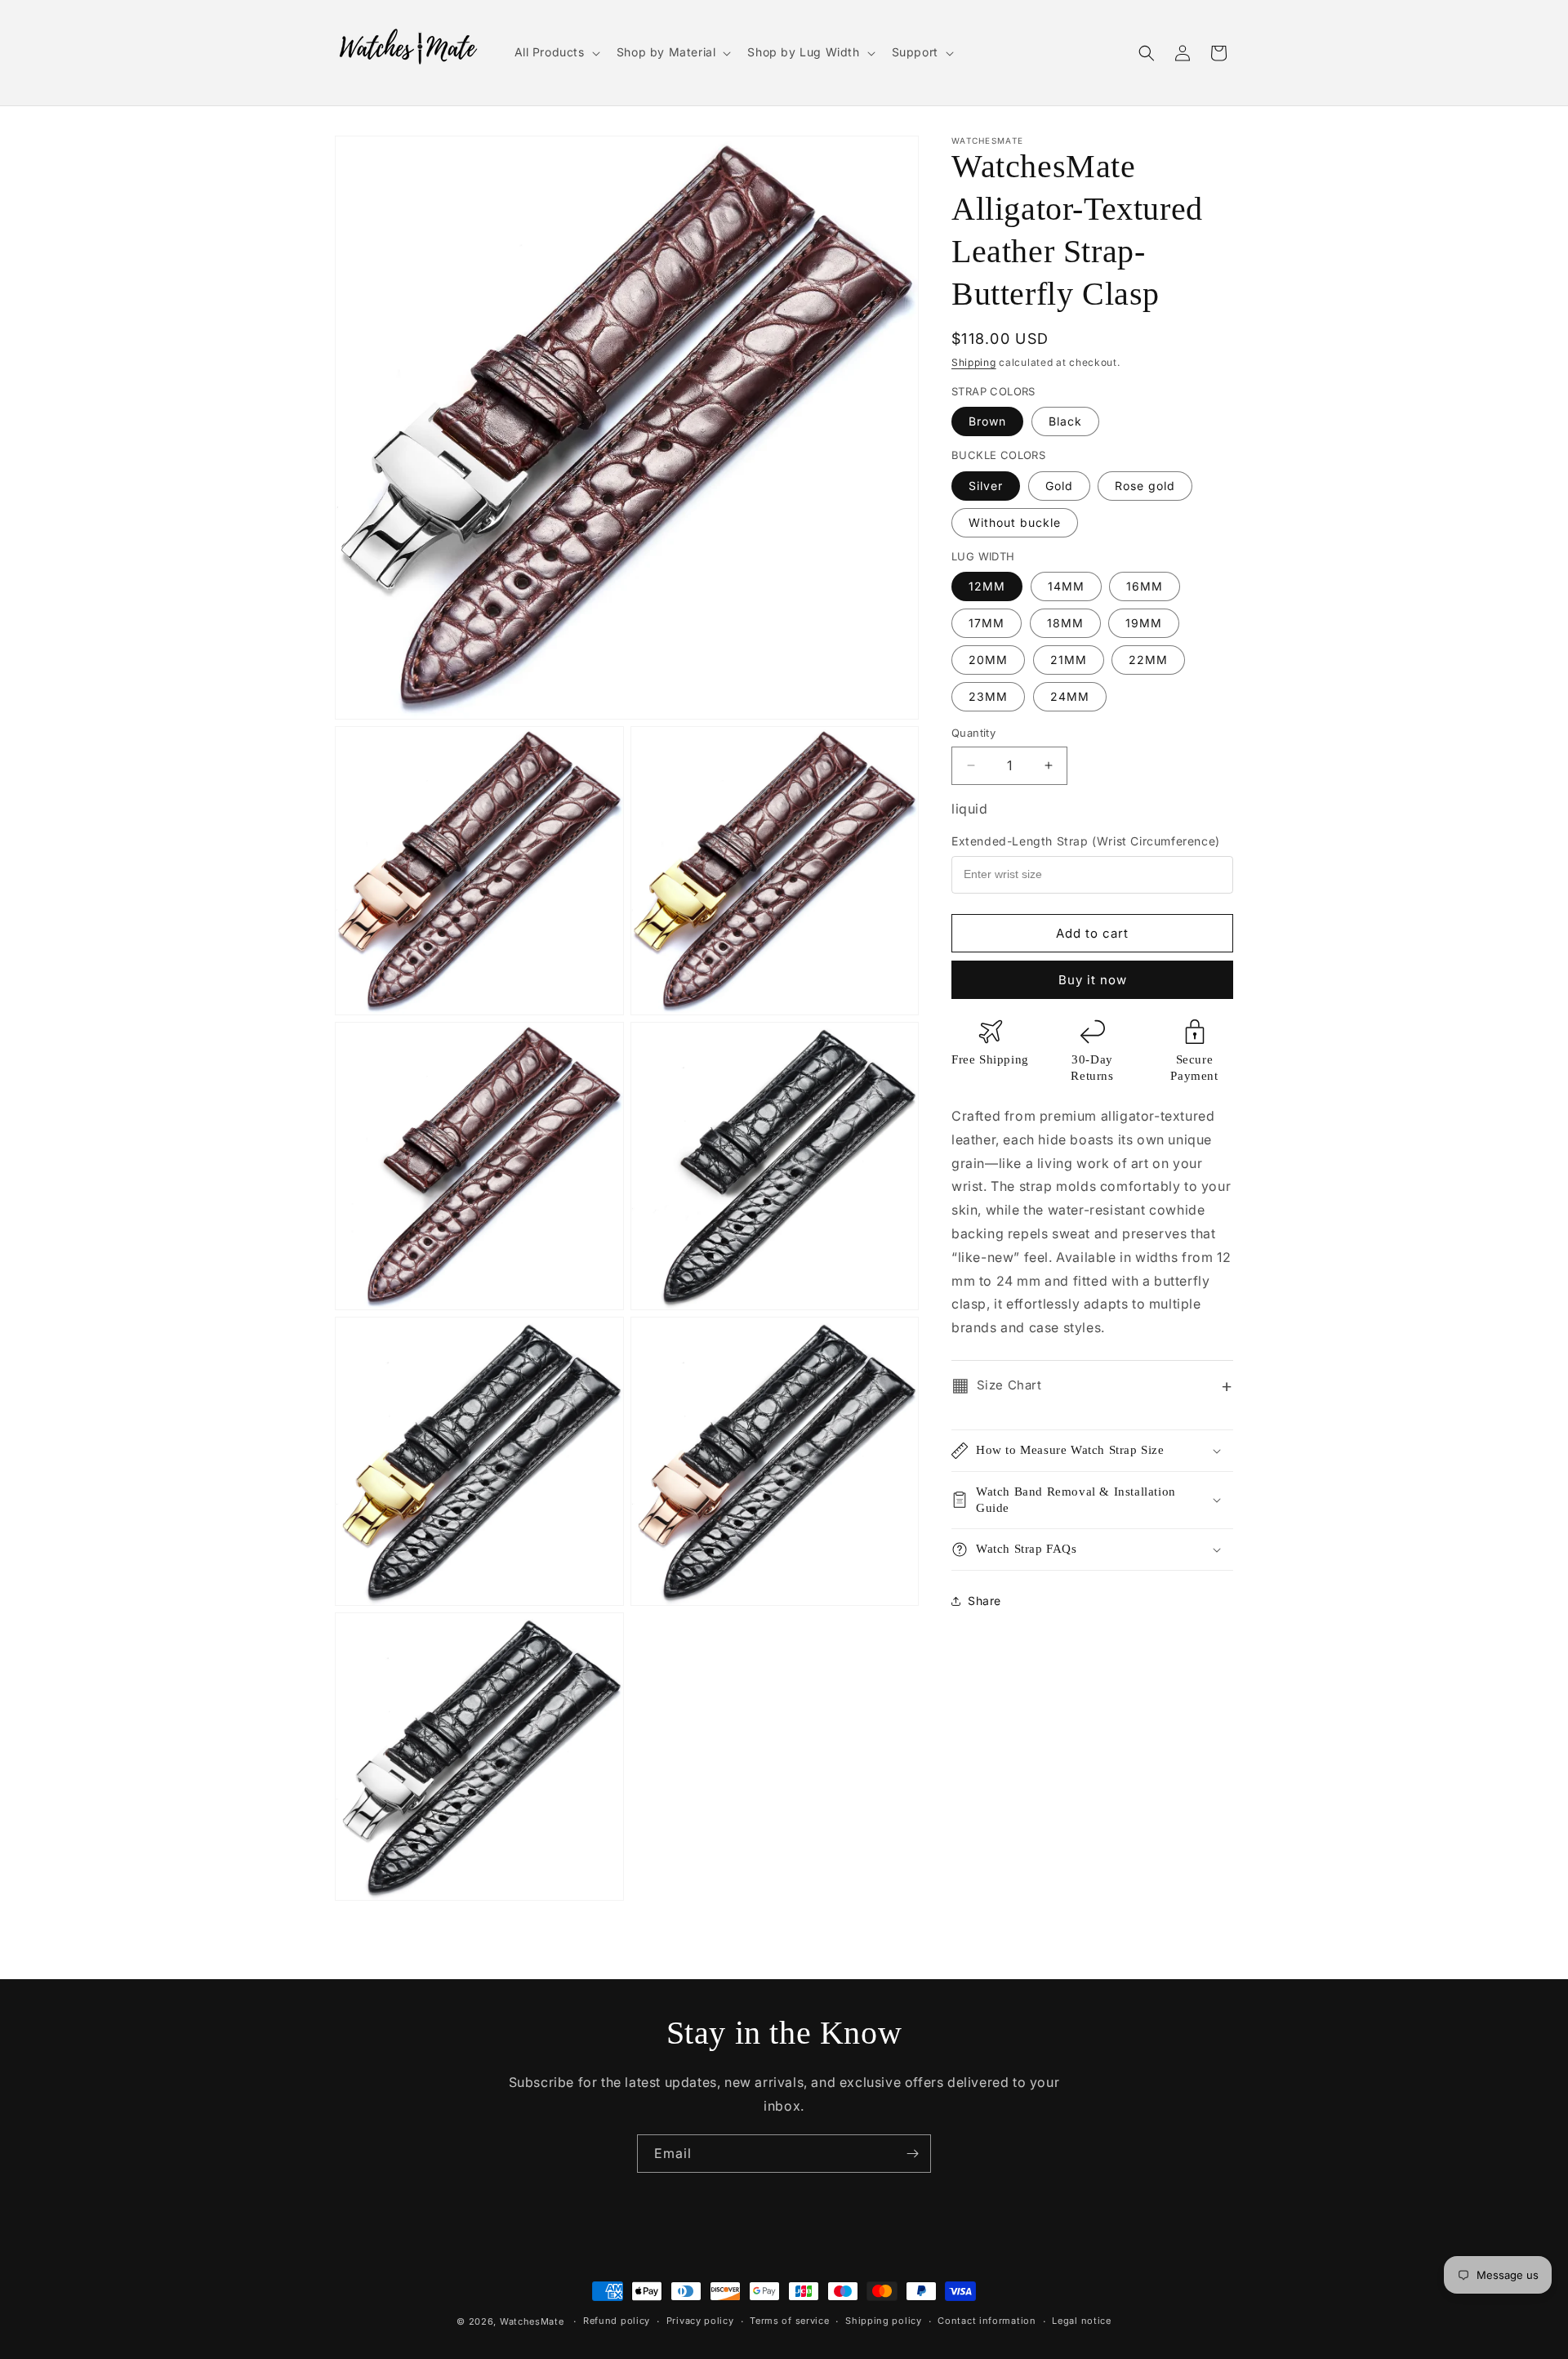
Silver (986, 485)
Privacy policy (700, 2321)
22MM (1148, 660)
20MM (988, 660)
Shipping (974, 362)
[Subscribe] (912, 2154)
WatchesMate (532, 2321)
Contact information (987, 2321)
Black (1065, 421)
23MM (988, 696)
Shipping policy (884, 2321)
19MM (1144, 623)
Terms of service (789, 2321)
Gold (1059, 485)
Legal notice (1081, 2321)
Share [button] (984, 1601)
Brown (987, 421)
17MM (987, 623)
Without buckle (1015, 522)
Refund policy (617, 2321)
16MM (1145, 586)
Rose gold (1145, 485)
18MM (1065, 623)
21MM (1069, 660)
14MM (1066, 586)
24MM (1070, 696)
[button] (556, 52)
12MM (987, 586)
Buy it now (1093, 980)
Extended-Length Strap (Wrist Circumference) (1086, 841)
